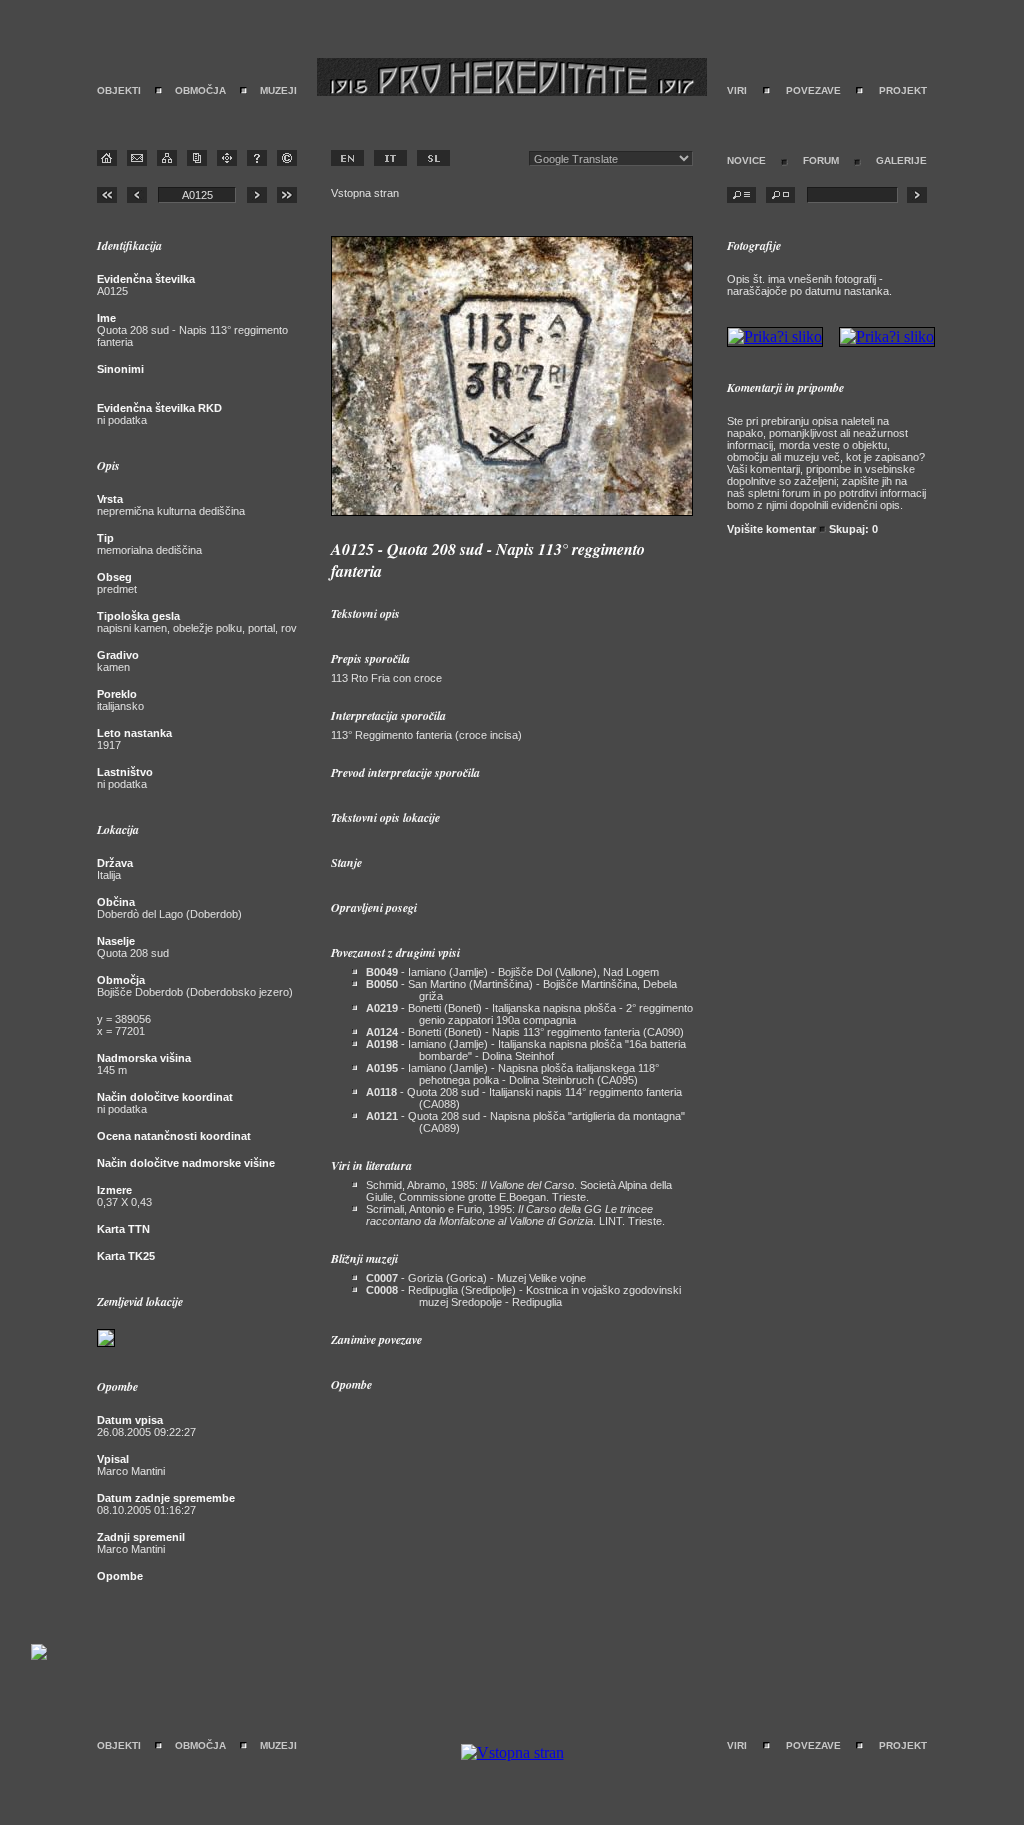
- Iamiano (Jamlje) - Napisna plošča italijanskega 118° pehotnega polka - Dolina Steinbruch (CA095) (512, 1074)
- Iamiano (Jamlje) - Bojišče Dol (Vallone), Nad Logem (512, 972)
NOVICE (746, 160)
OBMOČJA (200, 90)
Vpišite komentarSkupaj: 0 (802, 529)
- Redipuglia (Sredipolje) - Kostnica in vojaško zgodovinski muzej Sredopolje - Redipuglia (523, 1296)
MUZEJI (278, 90)
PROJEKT (903, 90)
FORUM (821, 160)
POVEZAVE (813, 90)
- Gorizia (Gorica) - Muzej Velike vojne (476, 1278)
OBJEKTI (119, 90)
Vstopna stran (365, 193)
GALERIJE (901, 160)
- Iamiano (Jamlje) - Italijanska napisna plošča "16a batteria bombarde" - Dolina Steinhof (526, 1050)
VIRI (737, 90)
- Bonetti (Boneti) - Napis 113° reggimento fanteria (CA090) (525, 1032)
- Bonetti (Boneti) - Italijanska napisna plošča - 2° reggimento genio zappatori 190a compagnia (529, 1014)
